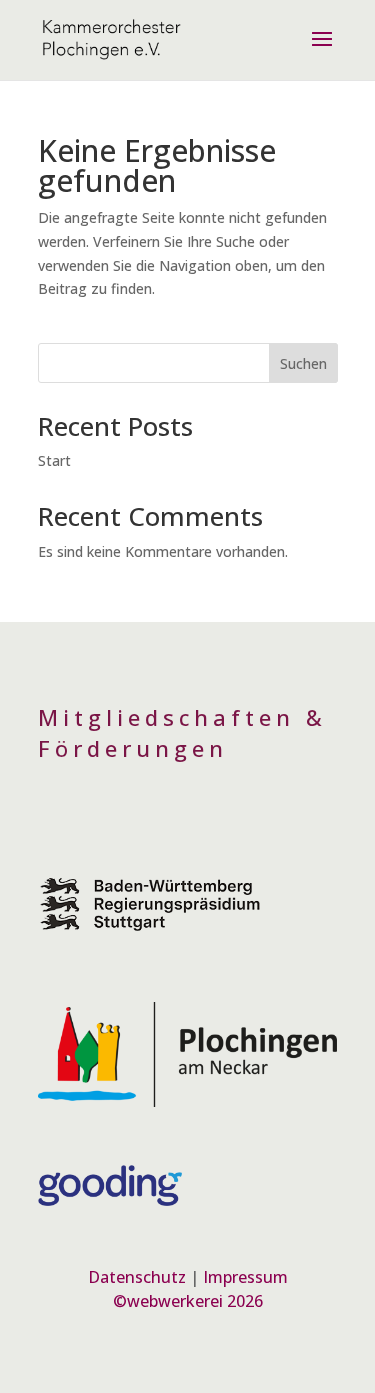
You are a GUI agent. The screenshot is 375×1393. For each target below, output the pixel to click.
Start (54, 460)
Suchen (303, 363)
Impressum (245, 1277)
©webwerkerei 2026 (188, 1301)
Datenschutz (137, 1277)
